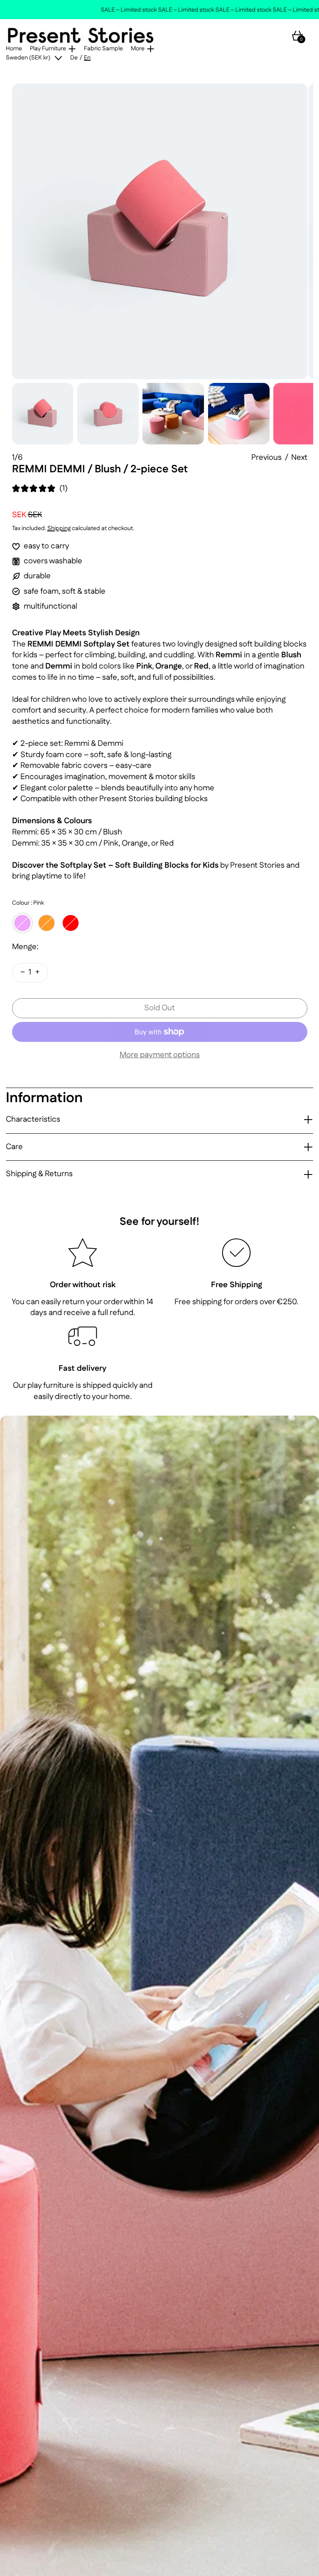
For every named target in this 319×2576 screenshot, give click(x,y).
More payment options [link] (160, 1055)
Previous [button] (266, 458)
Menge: (25, 947)
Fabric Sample (103, 49)
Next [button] (299, 458)
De (74, 58)
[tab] (43, 414)
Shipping (59, 528)
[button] (160, 231)
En (87, 58)
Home (14, 49)
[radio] (22, 923)
